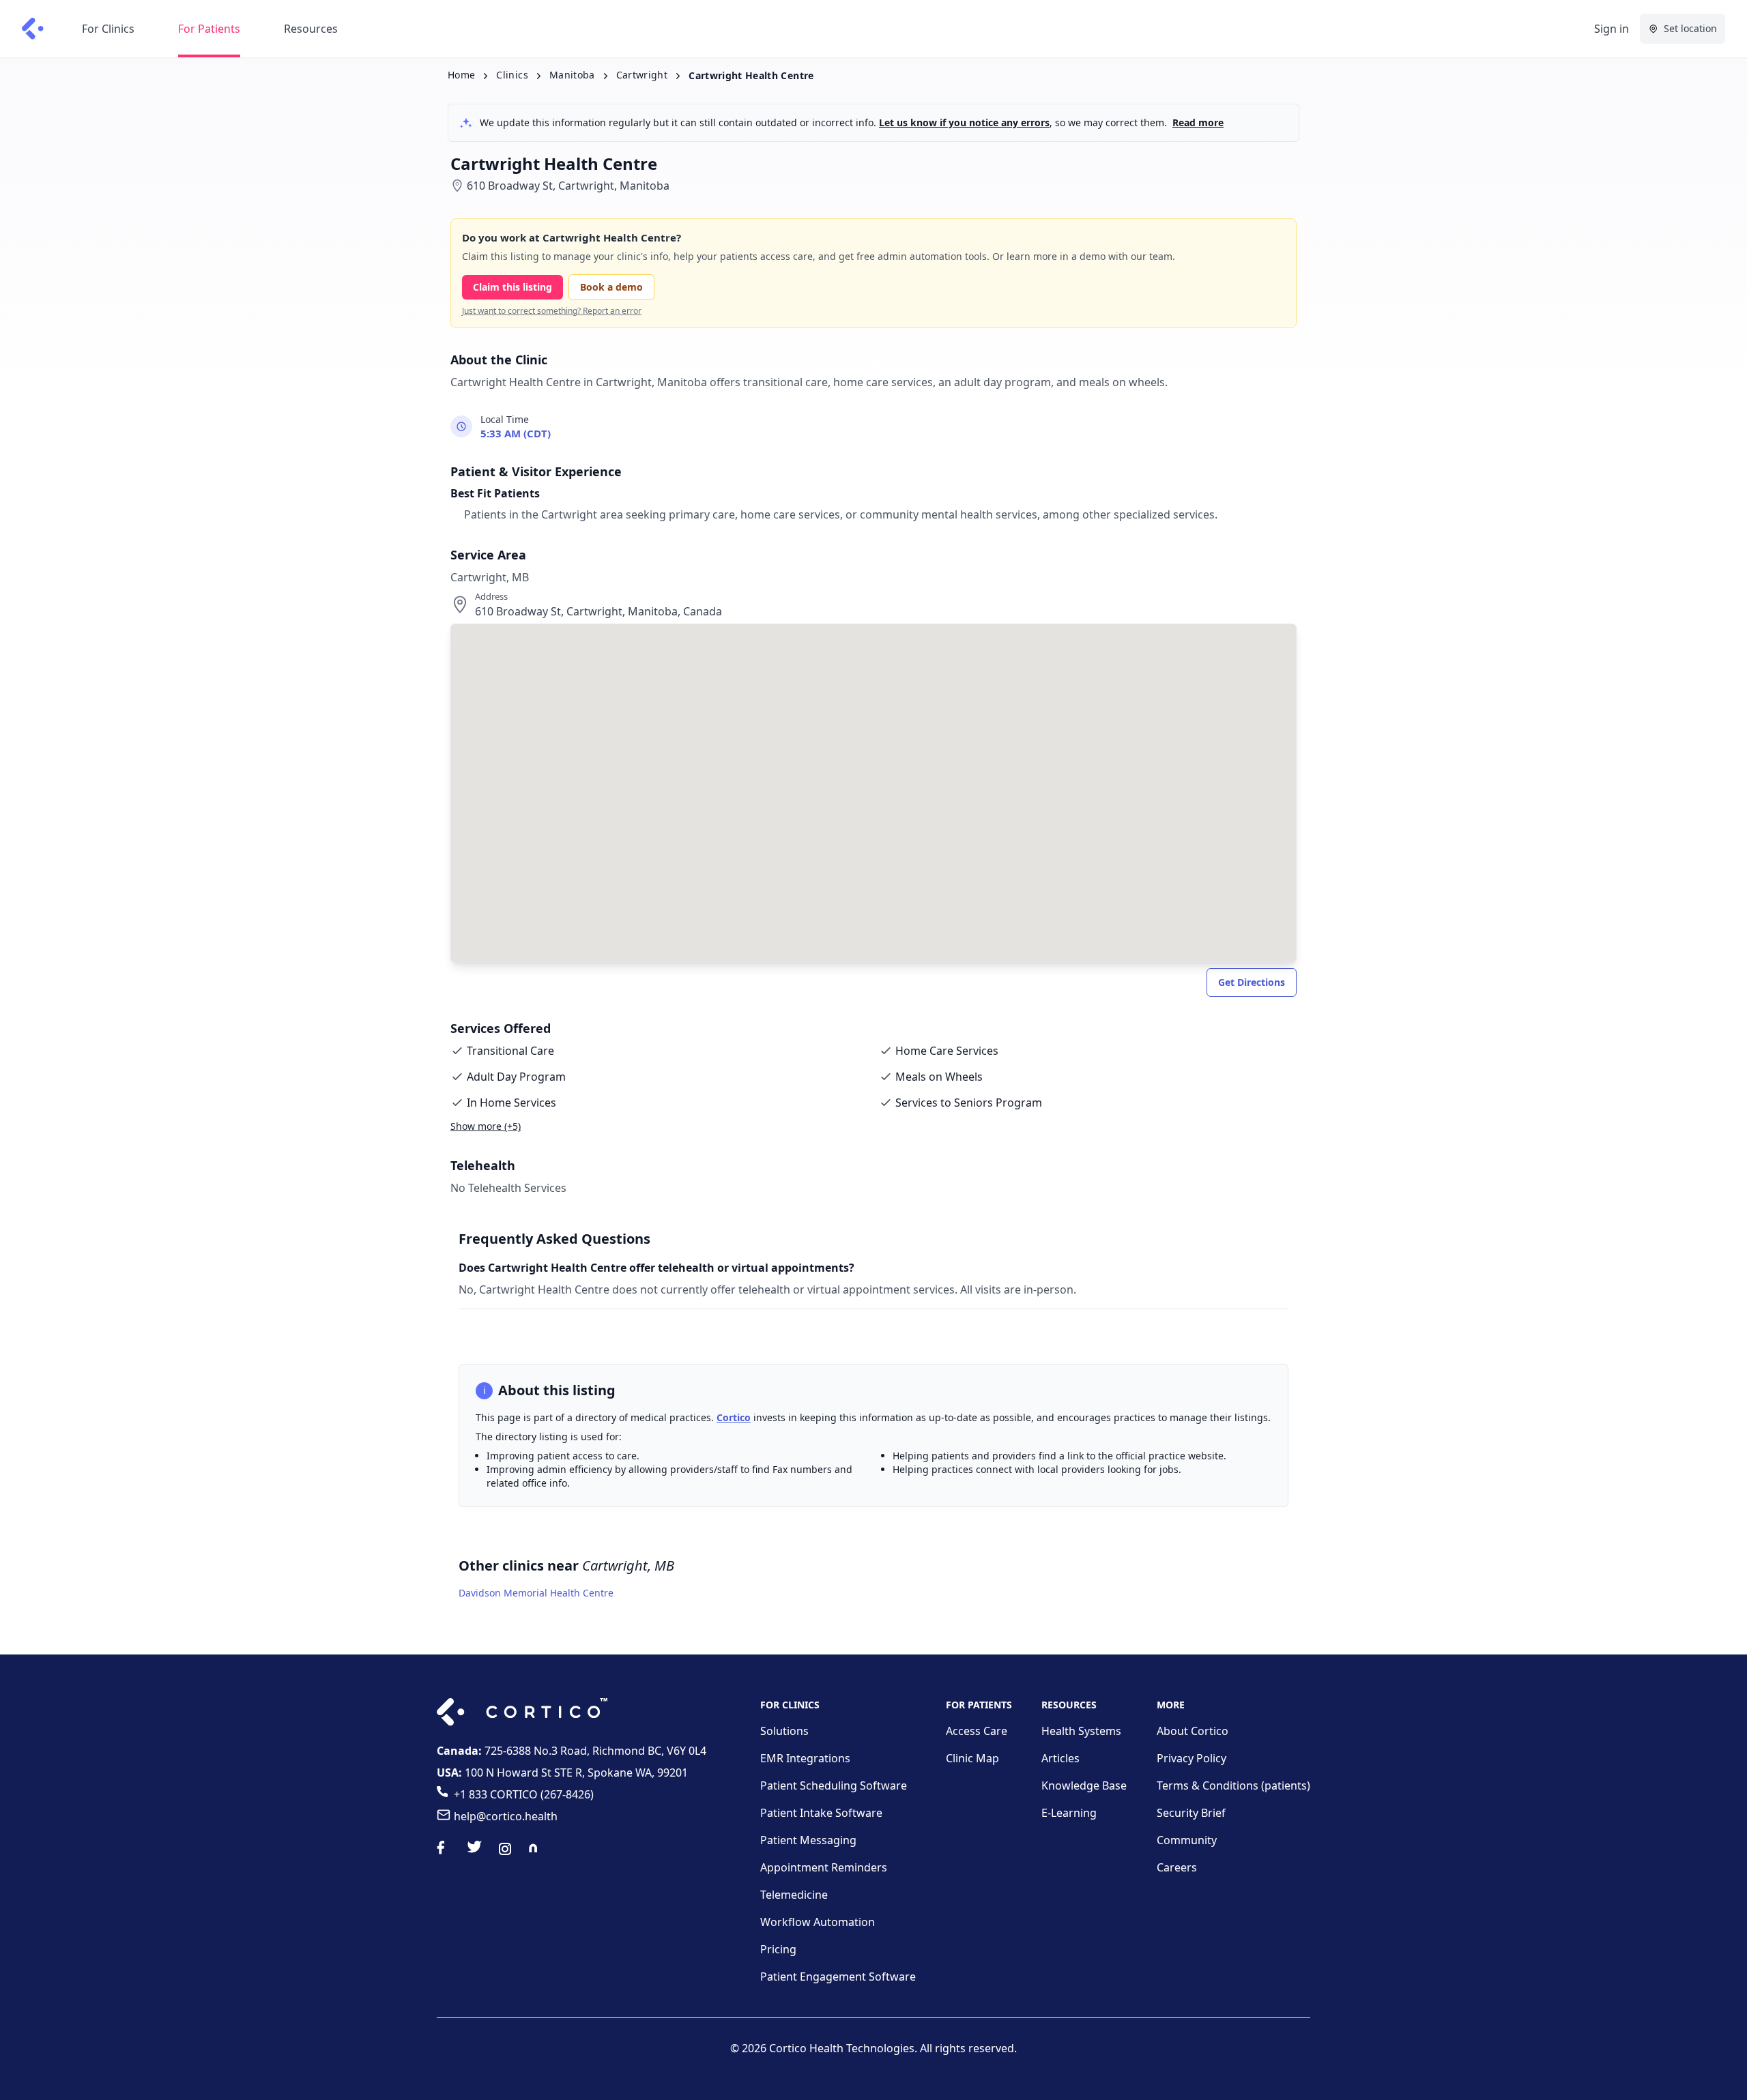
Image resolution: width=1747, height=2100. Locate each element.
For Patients (209, 29)
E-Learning (1069, 1813)
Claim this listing (512, 287)
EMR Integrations (805, 1758)
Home (461, 75)
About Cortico (1193, 1731)
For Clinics (108, 29)
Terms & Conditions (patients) (1233, 1785)
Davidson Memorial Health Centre (536, 1593)
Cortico (734, 1417)
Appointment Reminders (824, 1867)
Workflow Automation (818, 1922)
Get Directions (1252, 982)
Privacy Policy (1192, 1758)
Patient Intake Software (821, 1813)
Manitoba (572, 75)
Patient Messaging (808, 1840)
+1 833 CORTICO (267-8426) (524, 1794)
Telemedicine (794, 1895)
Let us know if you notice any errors (964, 122)
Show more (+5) (486, 1126)
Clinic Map (972, 1758)
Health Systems (1081, 1731)
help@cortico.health (506, 1816)
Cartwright (642, 75)
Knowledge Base (1084, 1785)
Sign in (1612, 29)
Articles (1060, 1758)
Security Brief (1191, 1813)
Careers (1177, 1867)
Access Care (977, 1731)
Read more (1198, 122)
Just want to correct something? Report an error (552, 311)
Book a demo (611, 287)
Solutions (784, 1731)
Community (1187, 1840)
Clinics (512, 75)
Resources (311, 29)
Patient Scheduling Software (834, 1785)
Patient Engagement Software (838, 1977)
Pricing (778, 1949)
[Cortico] (33, 29)
